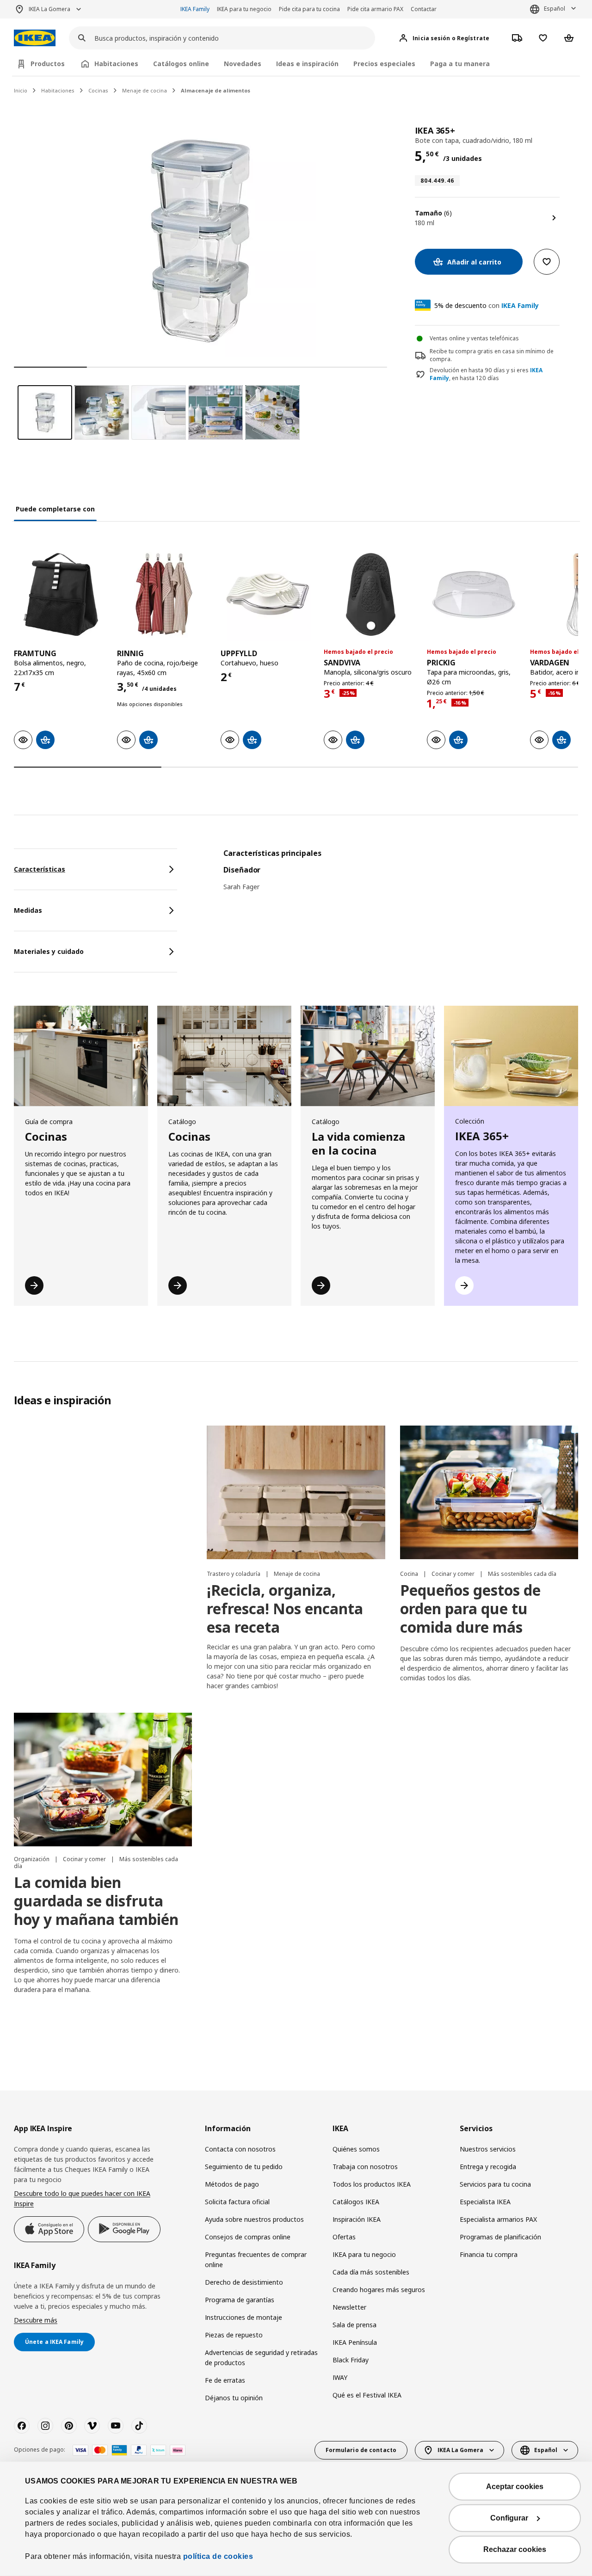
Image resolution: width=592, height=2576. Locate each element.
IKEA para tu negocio (244, 9)
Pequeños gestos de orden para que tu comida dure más (470, 1608)
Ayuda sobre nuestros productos (254, 2219)
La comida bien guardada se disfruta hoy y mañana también (96, 1901)
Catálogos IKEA (356, 2202)
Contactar (424, 9)
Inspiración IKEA (357, 2219)
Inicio (21, 90)
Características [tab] (40, 869)
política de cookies (218, 2556)
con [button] (487, 305)
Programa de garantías (240, 2300)
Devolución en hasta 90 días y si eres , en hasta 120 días (486, 374)
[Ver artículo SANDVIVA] (371, 594)
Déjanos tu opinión (234, 2398)
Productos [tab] (48, 64)
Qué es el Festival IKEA (367, 2395)
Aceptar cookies (515, 2487)
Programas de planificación (500, 2237)
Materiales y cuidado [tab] (49, 951)
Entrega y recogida (488, 2167)
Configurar (509, 2518)
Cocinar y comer (454, 1574)
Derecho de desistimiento (244, 2282)
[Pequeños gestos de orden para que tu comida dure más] (489, 1492)
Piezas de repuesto (234, 2335)
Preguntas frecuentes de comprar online (256, 2259)
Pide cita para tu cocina (309, 9)
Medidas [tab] (28, 910)
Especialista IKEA (485, 2202)
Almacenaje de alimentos (216, 90)
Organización (32, 1859)
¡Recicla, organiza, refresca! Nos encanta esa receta (285, 1608)
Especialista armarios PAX (498, 2219)
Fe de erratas (225, 2380)
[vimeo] (92, 2426)
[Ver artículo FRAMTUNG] (61, 594)
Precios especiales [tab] (384, 64)
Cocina (410, 1574)
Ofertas (344, 2237)
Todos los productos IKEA (372, 2184)
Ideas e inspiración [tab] (307, 64)
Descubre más (36, 2320)
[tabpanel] (401, 876)
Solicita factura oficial (237, 2202)
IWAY (340, 2377)
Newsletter (349, 2307)
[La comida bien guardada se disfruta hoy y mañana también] (103, 1780)
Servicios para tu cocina (495, 2184)
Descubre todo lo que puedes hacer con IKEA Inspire (82, 2198)
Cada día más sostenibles (371, 2272)
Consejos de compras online (248, 2237)
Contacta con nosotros (240, 2149)
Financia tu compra (489, 2254)
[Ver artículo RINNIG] (164, 594)
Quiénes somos (356, 2149)
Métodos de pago (232, 2184)
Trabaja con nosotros (365, 2167)
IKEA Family (195, 9)
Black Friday (351, 2360)
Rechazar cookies (515, 2549)
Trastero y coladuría (234, 1574)
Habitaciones (58, 90)
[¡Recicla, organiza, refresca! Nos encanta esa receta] (296, 1492)
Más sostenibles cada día (522, 1574)
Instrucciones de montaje (244, 2317)
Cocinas (98, 90)
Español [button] (555, 9)
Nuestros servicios (488, 2149)
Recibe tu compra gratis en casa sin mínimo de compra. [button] (492, 355)
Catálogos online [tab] (181, 64)
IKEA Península (355, 2342)
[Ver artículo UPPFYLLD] (268, 594)
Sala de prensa (355, 2325)
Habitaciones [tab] (116, 64)
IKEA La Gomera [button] (49, 9)
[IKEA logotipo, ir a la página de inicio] (35, 38)
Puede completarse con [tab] (55, 509)
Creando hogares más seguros (379, 2290)
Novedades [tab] (243, 64)
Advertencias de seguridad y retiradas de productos (261, 2358)
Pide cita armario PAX (375, 9)
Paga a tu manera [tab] (460, 64)
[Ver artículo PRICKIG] (474, 594)
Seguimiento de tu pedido (244, 2167)
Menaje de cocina (145, 90)
